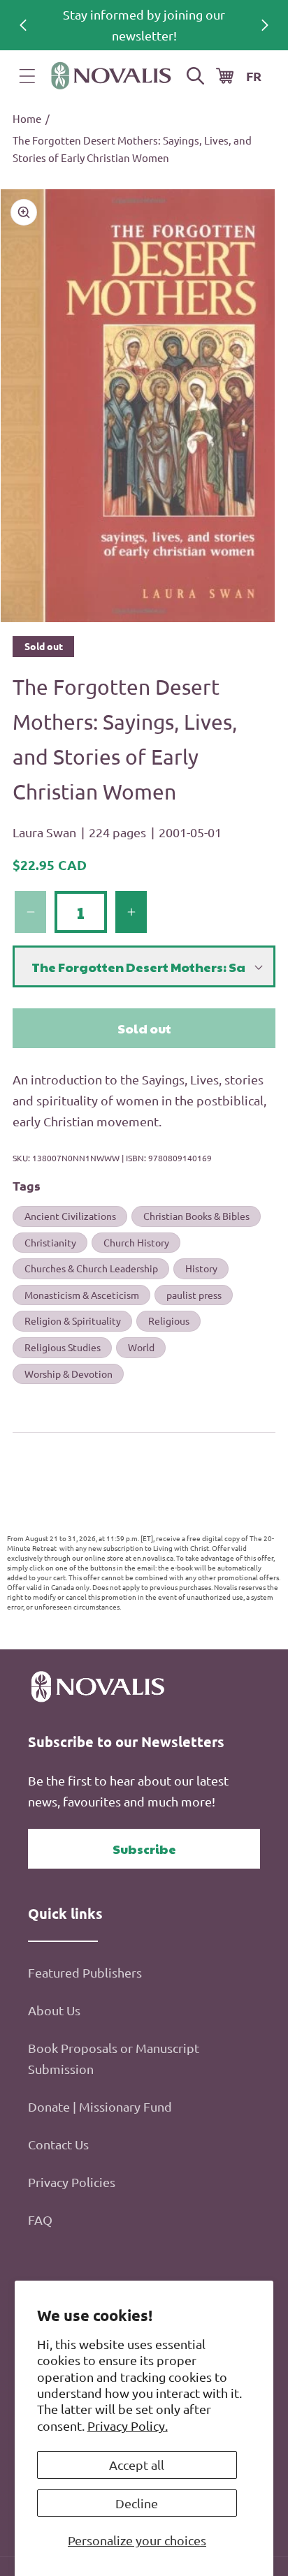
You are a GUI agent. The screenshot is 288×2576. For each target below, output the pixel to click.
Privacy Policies (72, 2182)
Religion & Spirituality (73, 1320)
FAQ (40, 2220)
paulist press (194, 1295)
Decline (137, 2503)
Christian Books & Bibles (196, 1216)
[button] (27, 76)
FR (254, 76)
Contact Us (58, 2144)
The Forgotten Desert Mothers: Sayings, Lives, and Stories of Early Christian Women (132, 149)
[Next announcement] (265, 25)
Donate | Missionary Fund (100, 2106)
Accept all (137, 2465)
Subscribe (144, 1849)
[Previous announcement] (23, 25)
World (141, 1347)
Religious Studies (63, 1347)
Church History (136, 1242)
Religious (169, 1320)
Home (27, 118)
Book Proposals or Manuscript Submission (114, 2058)
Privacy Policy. (128, 2426)
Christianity (50, 1242)
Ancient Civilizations (70, 1216)
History (201, 1268)
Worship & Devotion (69, 1374)
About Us (54, 2010)
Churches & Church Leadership (91, 1268)
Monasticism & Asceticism (82, 1295)
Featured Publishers (85, 1972)
